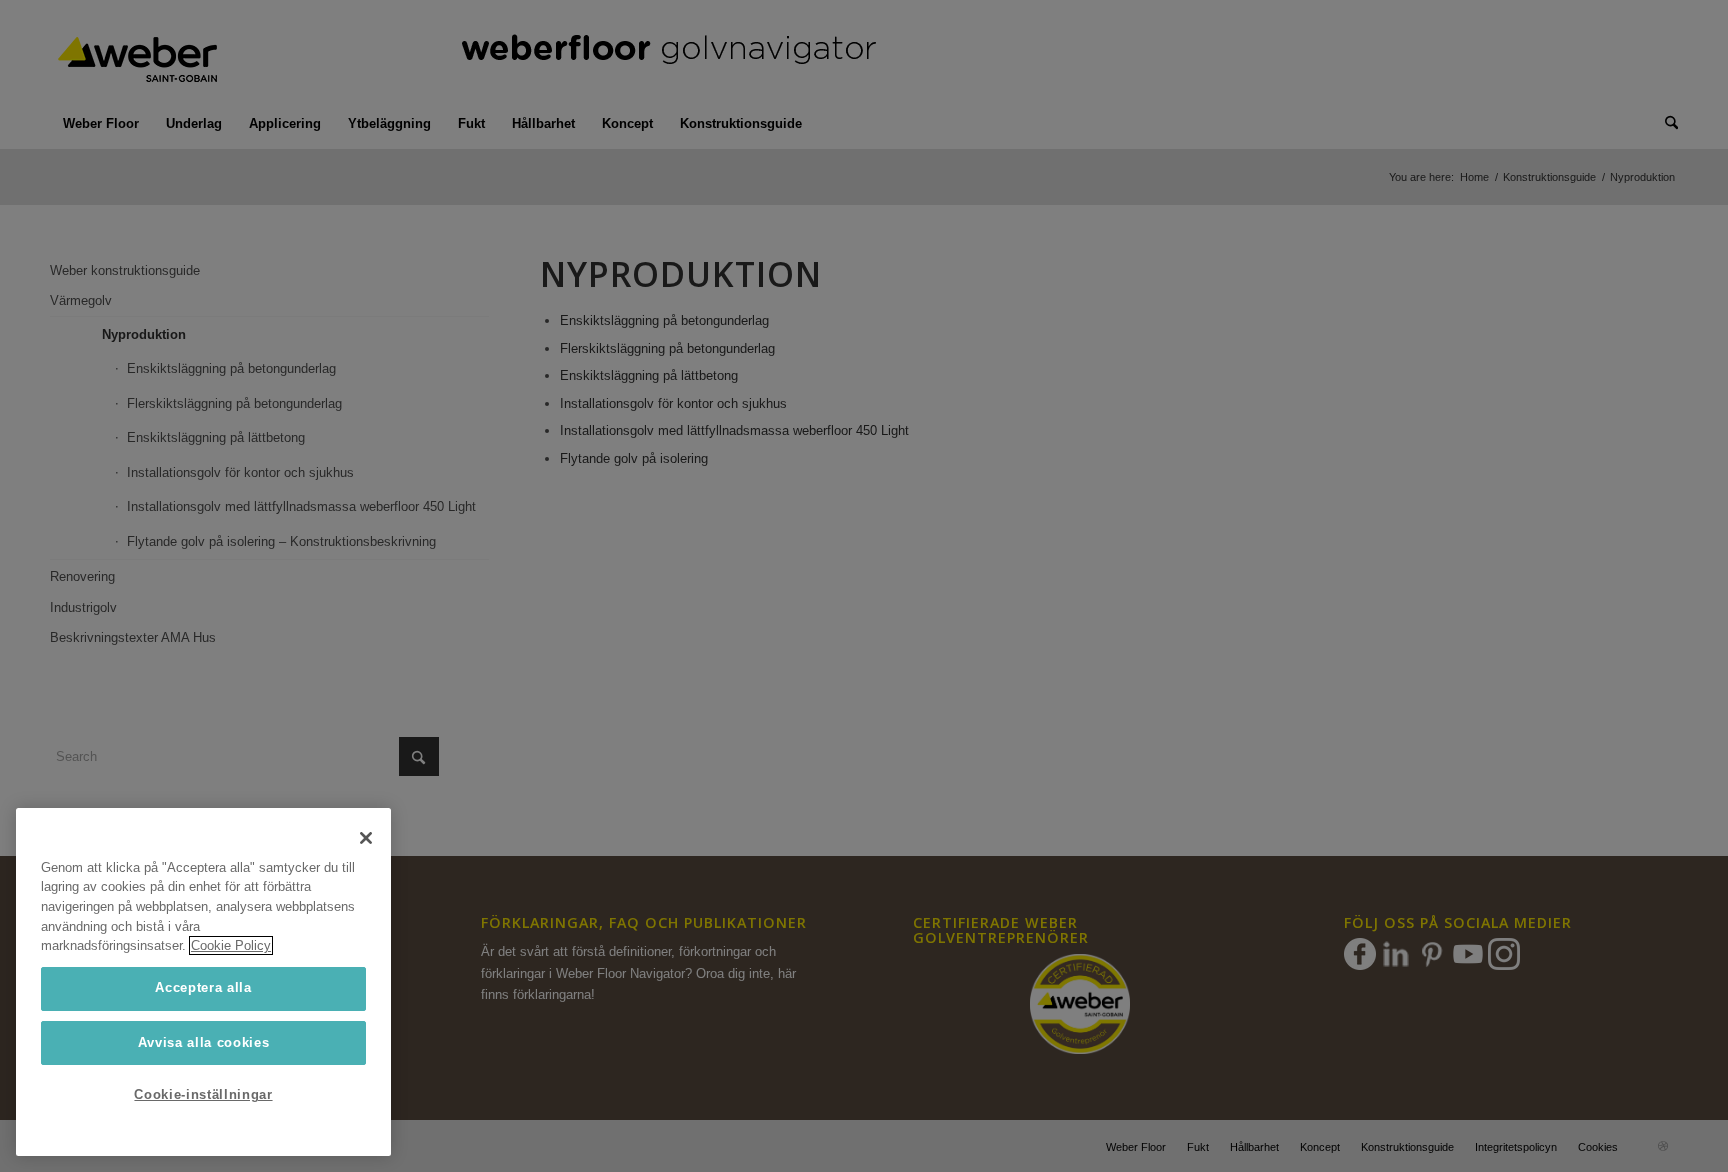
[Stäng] (366, 838)
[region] (203, 982)
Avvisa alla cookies (203, 1041)
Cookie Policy (231, 945)
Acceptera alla (203, 987)
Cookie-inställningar (203, 1094)
